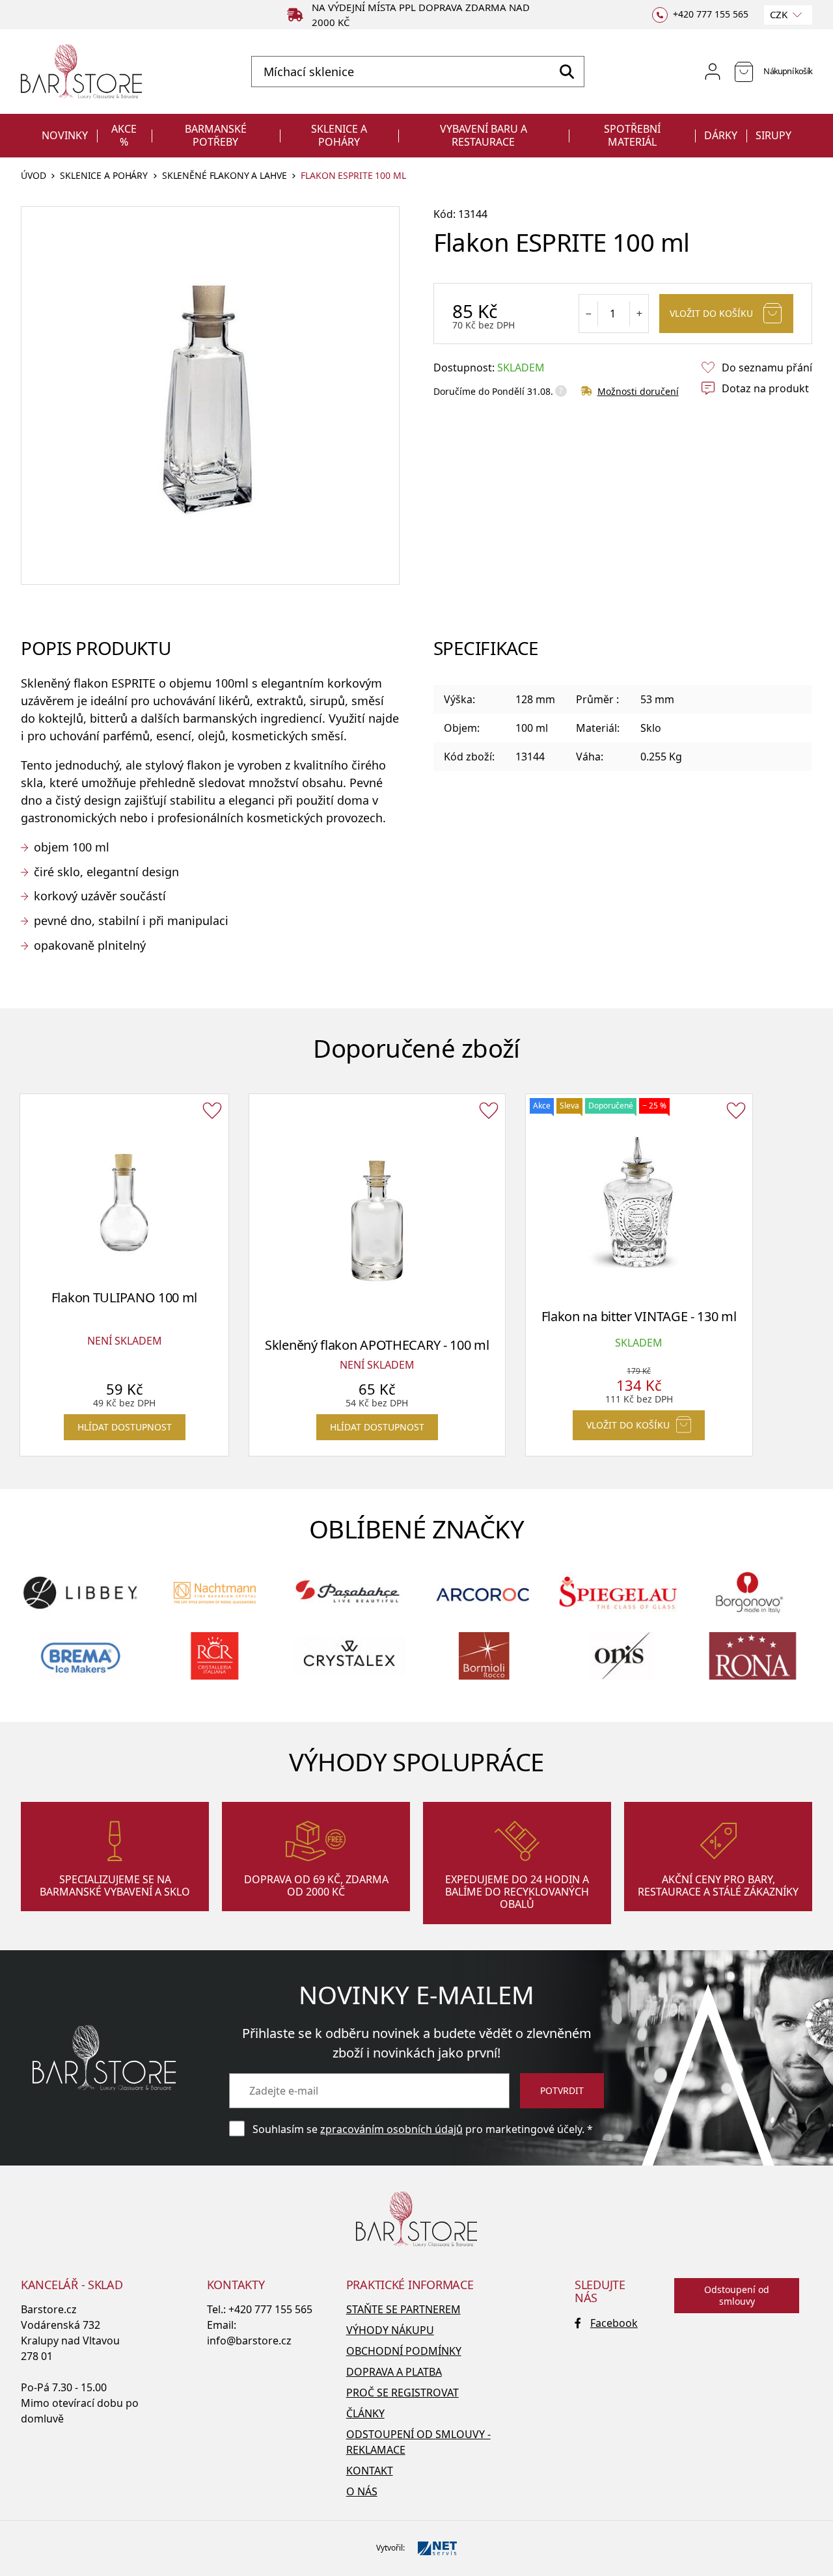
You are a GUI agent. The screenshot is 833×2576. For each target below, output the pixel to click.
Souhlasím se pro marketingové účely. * (423, 2129)
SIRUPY (773, 135)
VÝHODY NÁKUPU (390, 2330)
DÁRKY (721, 135)
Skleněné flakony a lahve (225, 176)
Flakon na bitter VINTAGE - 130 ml (639, 1316)
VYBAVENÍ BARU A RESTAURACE (484, 135)
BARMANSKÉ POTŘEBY (216, 135)
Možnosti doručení (638, 391)
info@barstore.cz (249, 2341)
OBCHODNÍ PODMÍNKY (404, 2351)
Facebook (614, 2323)
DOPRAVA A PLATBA (394, 2372)
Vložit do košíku (711, 313)
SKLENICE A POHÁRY (339, 135)
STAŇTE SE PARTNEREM (403, 2309)
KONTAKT (370, 2471)
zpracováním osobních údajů (391, 2129)
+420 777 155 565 (270, 2309)
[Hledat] (567, 72)
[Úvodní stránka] (81, 72)
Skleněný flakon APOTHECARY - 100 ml (377, 1345)
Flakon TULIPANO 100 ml (124, 1297)
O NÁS (362, 2491)
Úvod (33, 176)
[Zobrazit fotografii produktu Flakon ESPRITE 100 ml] (210, 396)
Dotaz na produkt (765, 388)
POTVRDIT (562, 2090)
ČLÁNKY (365, 2413)
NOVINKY (65, 135)
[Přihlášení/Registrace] (713, 72)
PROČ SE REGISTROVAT (403, 2393)
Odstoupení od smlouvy (737, 2295)
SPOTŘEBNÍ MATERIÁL (632, 135)
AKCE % (124, 135)
